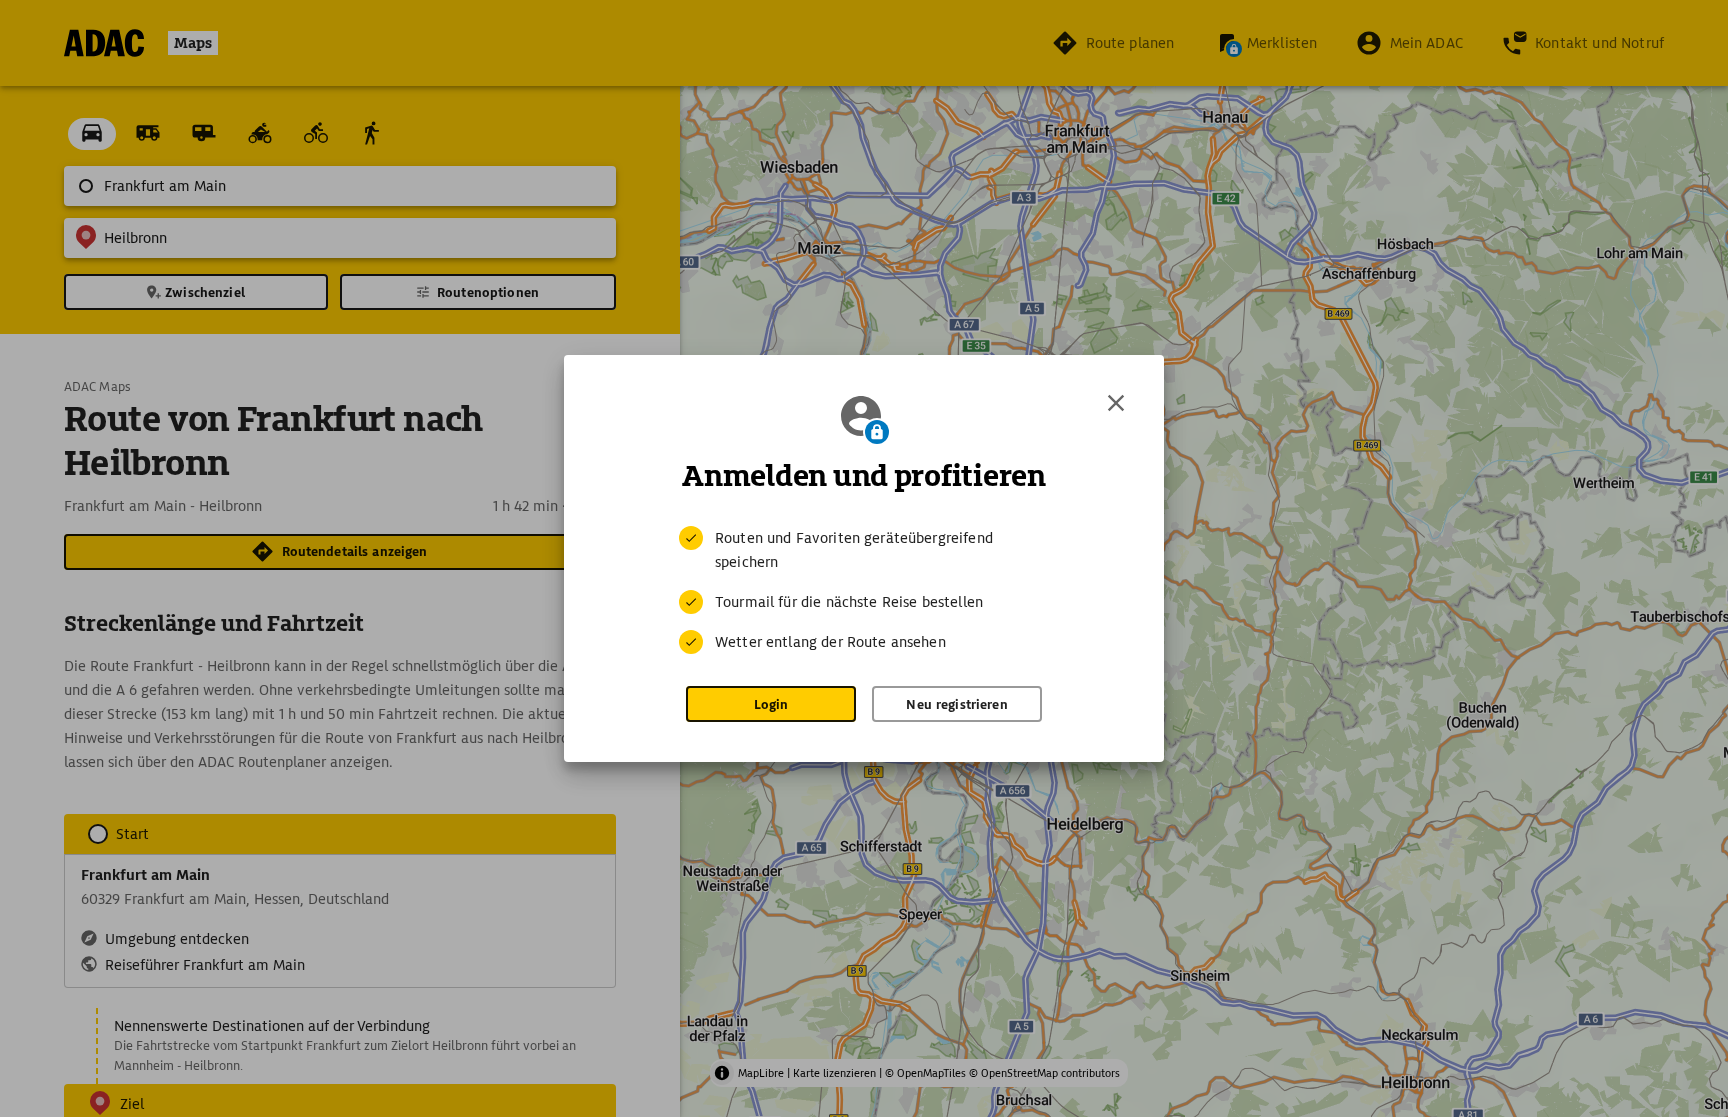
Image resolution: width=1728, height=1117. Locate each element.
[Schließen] (1116, 403)
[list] (864, 590)
